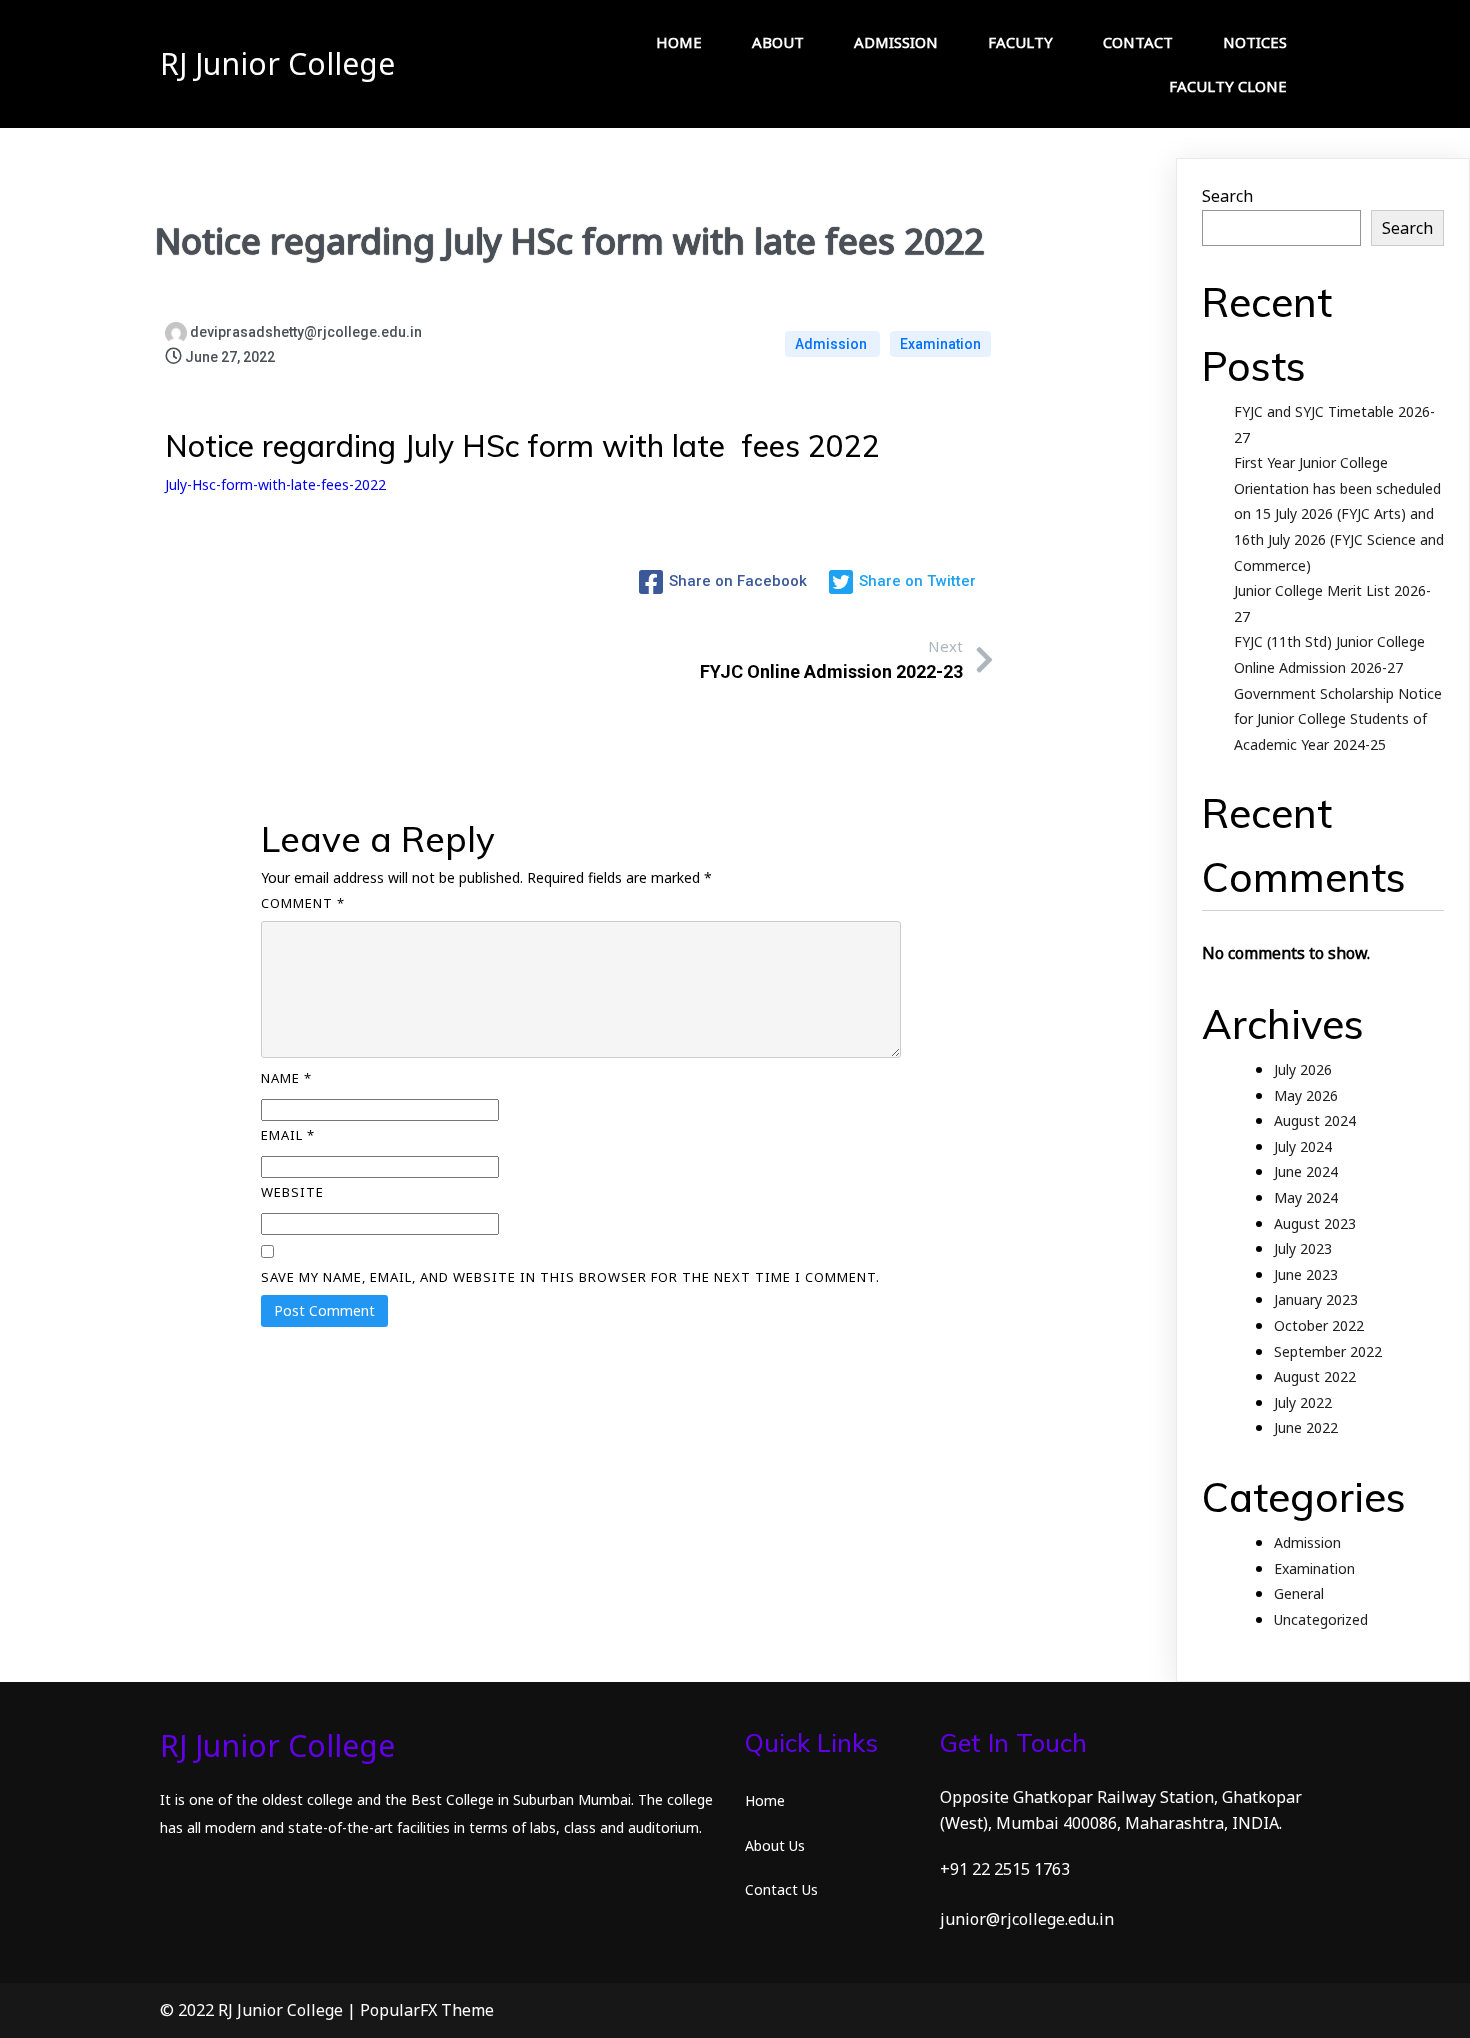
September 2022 (1328, 1351)
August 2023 (1315, 1223)
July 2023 (1303, 1248)
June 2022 (1306, 1427)
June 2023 (1306, 1274)
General (1299, 1593)
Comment (303, 903)
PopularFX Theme (427, 2010)
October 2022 (1319, 1325)
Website (292, 1192)
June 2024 (1306, 1171)
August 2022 (1315, 1376)
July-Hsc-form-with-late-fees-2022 (275, 484)
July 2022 (1303, 1402)
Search (1227, 196)
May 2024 (1306, 1197)
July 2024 (1303, 1146)
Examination (940, 344)
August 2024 (1315, 1120)
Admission (832, 344)
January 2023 (1316, 1299)
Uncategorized (1321, 1619)
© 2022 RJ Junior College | (260, 2010)
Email (288, 1135)
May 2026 (1306, 1095)
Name (286, 1078)
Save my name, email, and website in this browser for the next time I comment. (570, 1277)
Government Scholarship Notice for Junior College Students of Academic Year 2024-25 (1338, 719)
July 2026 (1303, 1069)
